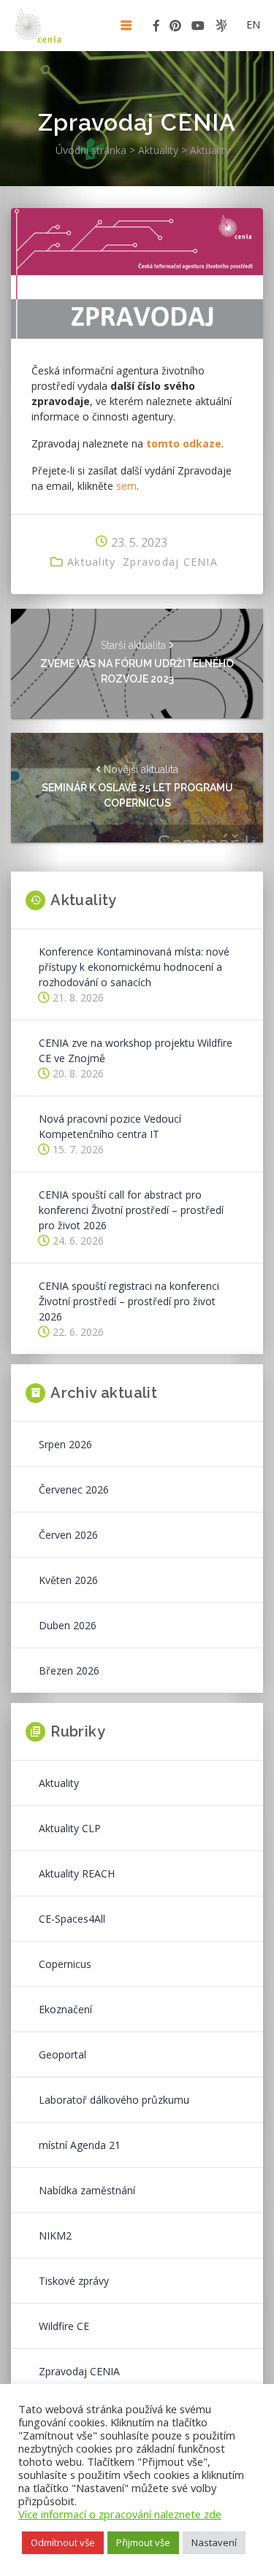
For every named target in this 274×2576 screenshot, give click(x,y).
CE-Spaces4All (72, 1919)
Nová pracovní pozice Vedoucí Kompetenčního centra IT (110, 1126)
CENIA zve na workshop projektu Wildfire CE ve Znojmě (136, 1050)
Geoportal (62, 2054)
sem (126, 486)
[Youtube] (198, 28)
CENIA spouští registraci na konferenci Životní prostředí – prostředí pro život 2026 (129, 1301)
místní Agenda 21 (80, 2145)
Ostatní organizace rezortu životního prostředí (221, 26)
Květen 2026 (68, 1580)
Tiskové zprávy (74, 2281)
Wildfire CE (64, 2326)
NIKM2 (55, 2235)
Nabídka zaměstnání (87, 2190)
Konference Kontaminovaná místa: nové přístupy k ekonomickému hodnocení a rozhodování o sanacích (134, 967)
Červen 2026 (68, 1535)
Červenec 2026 (74, 1489)
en (253, 24)
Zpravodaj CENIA (170, 562)
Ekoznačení (65, 2009)
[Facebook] (156, 28)
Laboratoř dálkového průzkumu (114, 2100)
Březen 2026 (69, 1670)
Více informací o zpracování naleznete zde (120, 2514)
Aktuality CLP (70, 1828)
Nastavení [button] (214, 2542)
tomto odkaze (184, 443)
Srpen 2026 (65, 1444)
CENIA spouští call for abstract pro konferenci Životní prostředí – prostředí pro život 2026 (131, 1210)
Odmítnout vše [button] (63, 2542)
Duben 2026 (68, 1625)
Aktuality (91, 562)
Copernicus (65, 1964)
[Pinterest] (175, 28)
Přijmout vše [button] (143, 2542)
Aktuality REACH (77, 1873)
